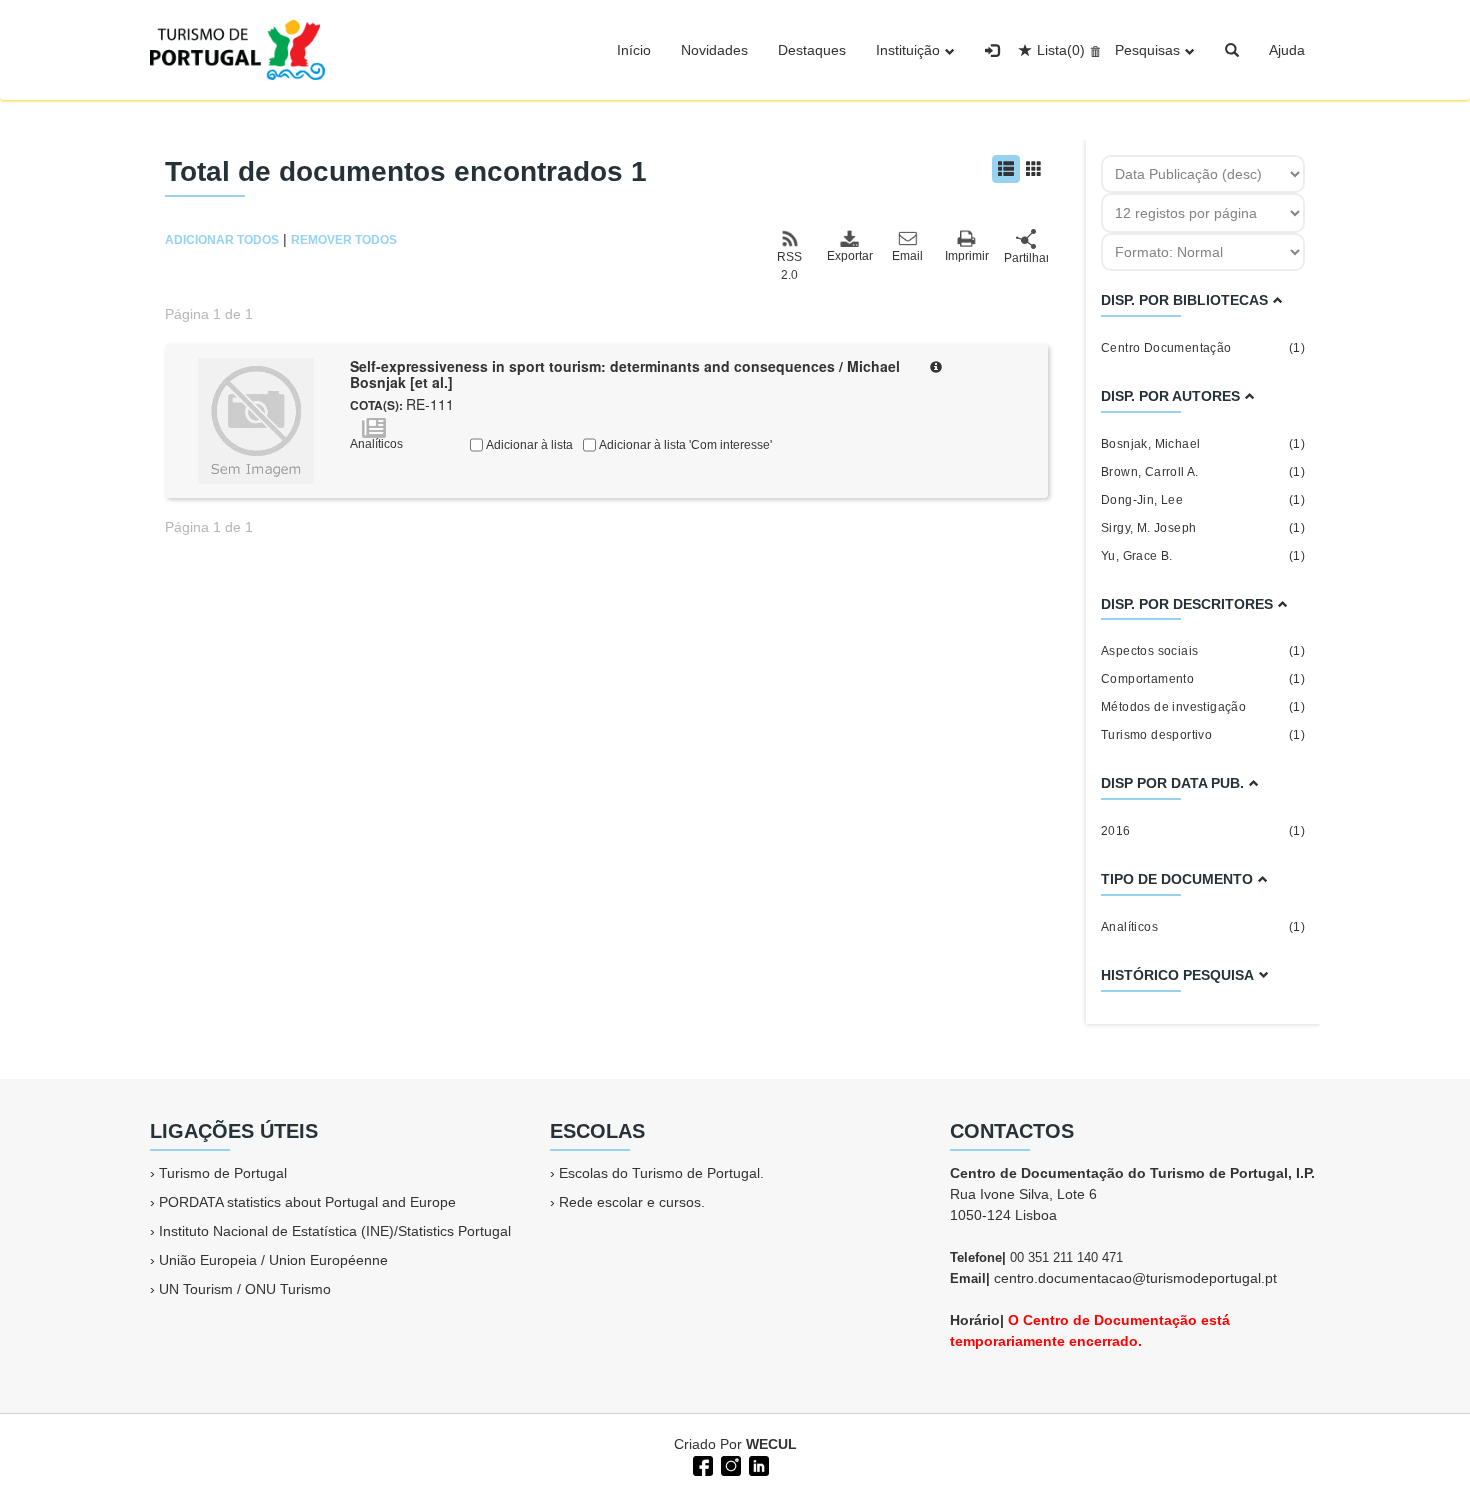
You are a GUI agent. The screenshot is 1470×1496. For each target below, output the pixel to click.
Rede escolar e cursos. (632, 1202)
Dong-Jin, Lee (1203, 500)
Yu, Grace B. (1203, 556)
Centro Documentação (1203, 348)
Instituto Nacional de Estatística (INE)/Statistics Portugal (335, 1231)
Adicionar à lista (528, 445)
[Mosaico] (1034, 169)
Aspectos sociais (1203, 651)
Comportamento (1203, 679)
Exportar (849, 256)
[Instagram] (729, 1464)
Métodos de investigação (1203, 707)
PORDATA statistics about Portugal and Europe (307, 1202)
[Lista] (1006, 169)
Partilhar (1026, 258)
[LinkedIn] (757, 1464)
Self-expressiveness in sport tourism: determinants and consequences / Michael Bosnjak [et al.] (625, 374)
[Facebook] (701, 1464)
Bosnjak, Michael (1203, 444)
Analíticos (1203, 927)
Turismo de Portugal (223, 1173)
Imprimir (967, 256)
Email (907, 256)
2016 (1203, 831)
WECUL (771, 1444)
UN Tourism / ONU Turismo (245, 1289)
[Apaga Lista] (1092, 50)
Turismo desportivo (1203, 735)
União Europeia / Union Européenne (273, 1260)
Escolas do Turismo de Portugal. (661, 1173)
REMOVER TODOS (344, 240)
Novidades (714, 50)
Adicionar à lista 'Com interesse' (684, 445)
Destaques (812, 50)
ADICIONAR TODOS (222, 240)
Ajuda (1287, 50)
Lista (1061, 50)
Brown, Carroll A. (1203, 472)
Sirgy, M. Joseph (1203, 528)
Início (634, 50)
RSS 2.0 (789, 266)
